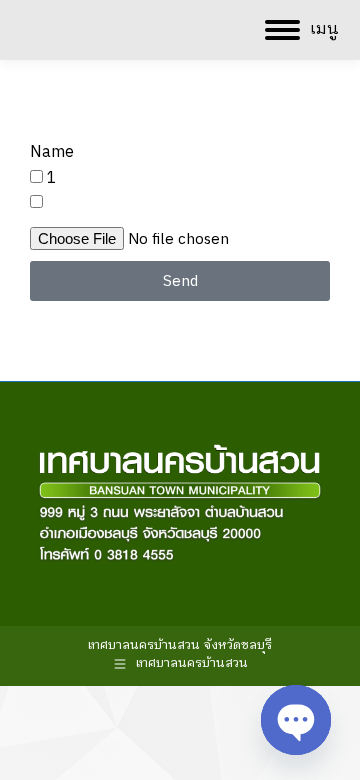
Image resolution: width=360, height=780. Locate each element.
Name (52, 153)
